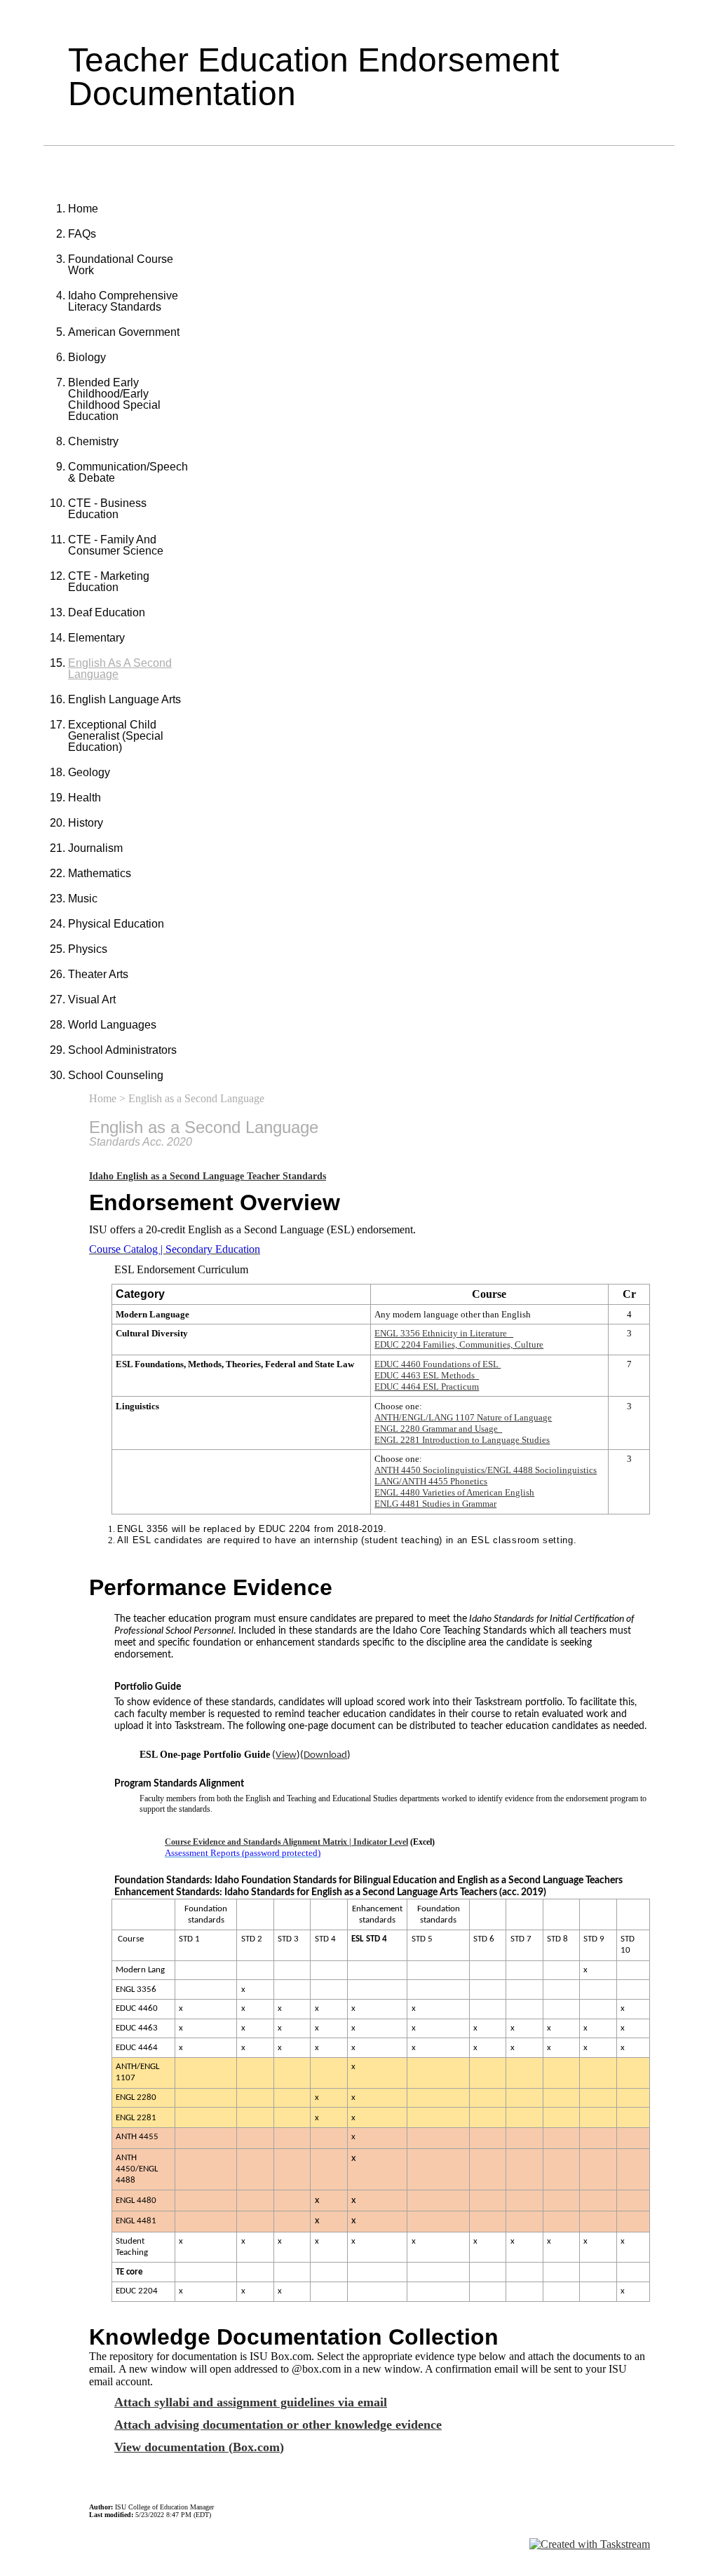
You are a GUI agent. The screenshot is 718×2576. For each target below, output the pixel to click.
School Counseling (116, 1075)
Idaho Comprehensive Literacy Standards (123, 301)
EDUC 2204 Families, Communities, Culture (459, 1344)
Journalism (95, 848)
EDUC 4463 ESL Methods (427, 1375)
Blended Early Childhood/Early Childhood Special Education (114, 399)
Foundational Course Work (121, 265)
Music (83, 899)
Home (83, 209)
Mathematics (100, 873)
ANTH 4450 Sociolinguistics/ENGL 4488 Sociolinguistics (486, 1470)
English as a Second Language (120, 669)
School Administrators (122, 1050)
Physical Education (116, 924)
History (86, 823)
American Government (124, 332)
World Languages (112, 1025)
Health (84, 798)
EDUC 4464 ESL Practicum (427, 1387)
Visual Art (92, 999)
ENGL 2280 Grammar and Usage (437, 1429)
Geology (89, 772)
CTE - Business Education (107, 509)
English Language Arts (124, 699)
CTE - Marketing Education (109, 582)
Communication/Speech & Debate (128, 472)
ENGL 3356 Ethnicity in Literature (444, 1333)
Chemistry (93, 441)
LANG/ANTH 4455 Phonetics (431, 1481)
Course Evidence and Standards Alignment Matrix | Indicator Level (286, 1842)
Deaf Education (107, 612)
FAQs (82, 234)
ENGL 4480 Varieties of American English (454, 1492)
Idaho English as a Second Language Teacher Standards (208, 1176)
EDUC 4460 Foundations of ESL (438, 1364)
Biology (87, 357)
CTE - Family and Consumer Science (116, 545)
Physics (88, 949)
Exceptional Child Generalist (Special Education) (116, 736)
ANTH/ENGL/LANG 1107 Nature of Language (463, 1417)
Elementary (96, 638)
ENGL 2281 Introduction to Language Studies (462, 1440)
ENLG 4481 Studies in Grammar (435, 1504)
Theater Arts (98, 974)
